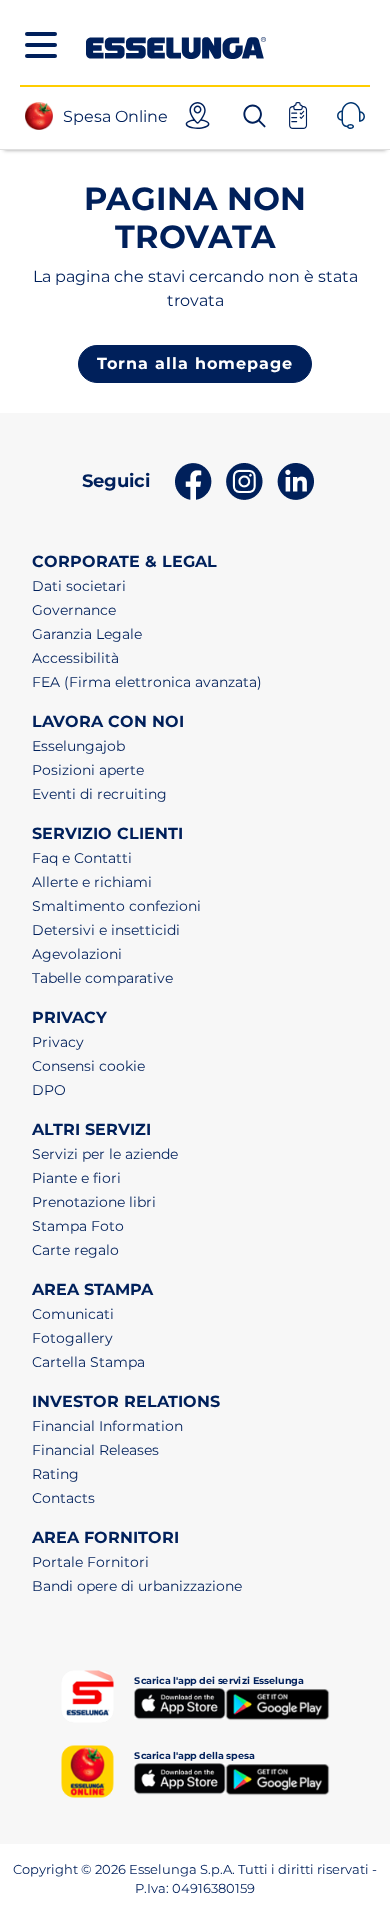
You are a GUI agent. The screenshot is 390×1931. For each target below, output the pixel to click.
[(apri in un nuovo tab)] (179, 1703)
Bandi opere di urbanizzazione (137, 1586)
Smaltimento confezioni (116, 906)
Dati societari (79, 586)
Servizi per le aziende (105, 1154)
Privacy (58, 1042)
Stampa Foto (78, 1226)
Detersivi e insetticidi (106, 930)
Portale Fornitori (90, 1562)
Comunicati (73, 1314)
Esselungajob (78, 746)
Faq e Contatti (82, 858)
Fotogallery (72, 1338)
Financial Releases (95, 1450)
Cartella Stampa (88, 1362)
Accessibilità (75, 658)
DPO (49, 1090)
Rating (55, 1474)
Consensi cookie (88, 1066)
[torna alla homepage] (176, 43)
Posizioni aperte (88, 770)
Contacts (63, 1498)
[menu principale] (41, 45)
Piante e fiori (76, 1178)
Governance (74, 610)
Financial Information (107, 1426)
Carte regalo (75, 1250)
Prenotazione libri (94, 1202)
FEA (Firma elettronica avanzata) (147, 682)
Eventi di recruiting (99, 794)
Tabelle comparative (102, 978)
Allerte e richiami (92, 882)
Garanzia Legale (87, 634)
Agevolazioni (77, 954)
